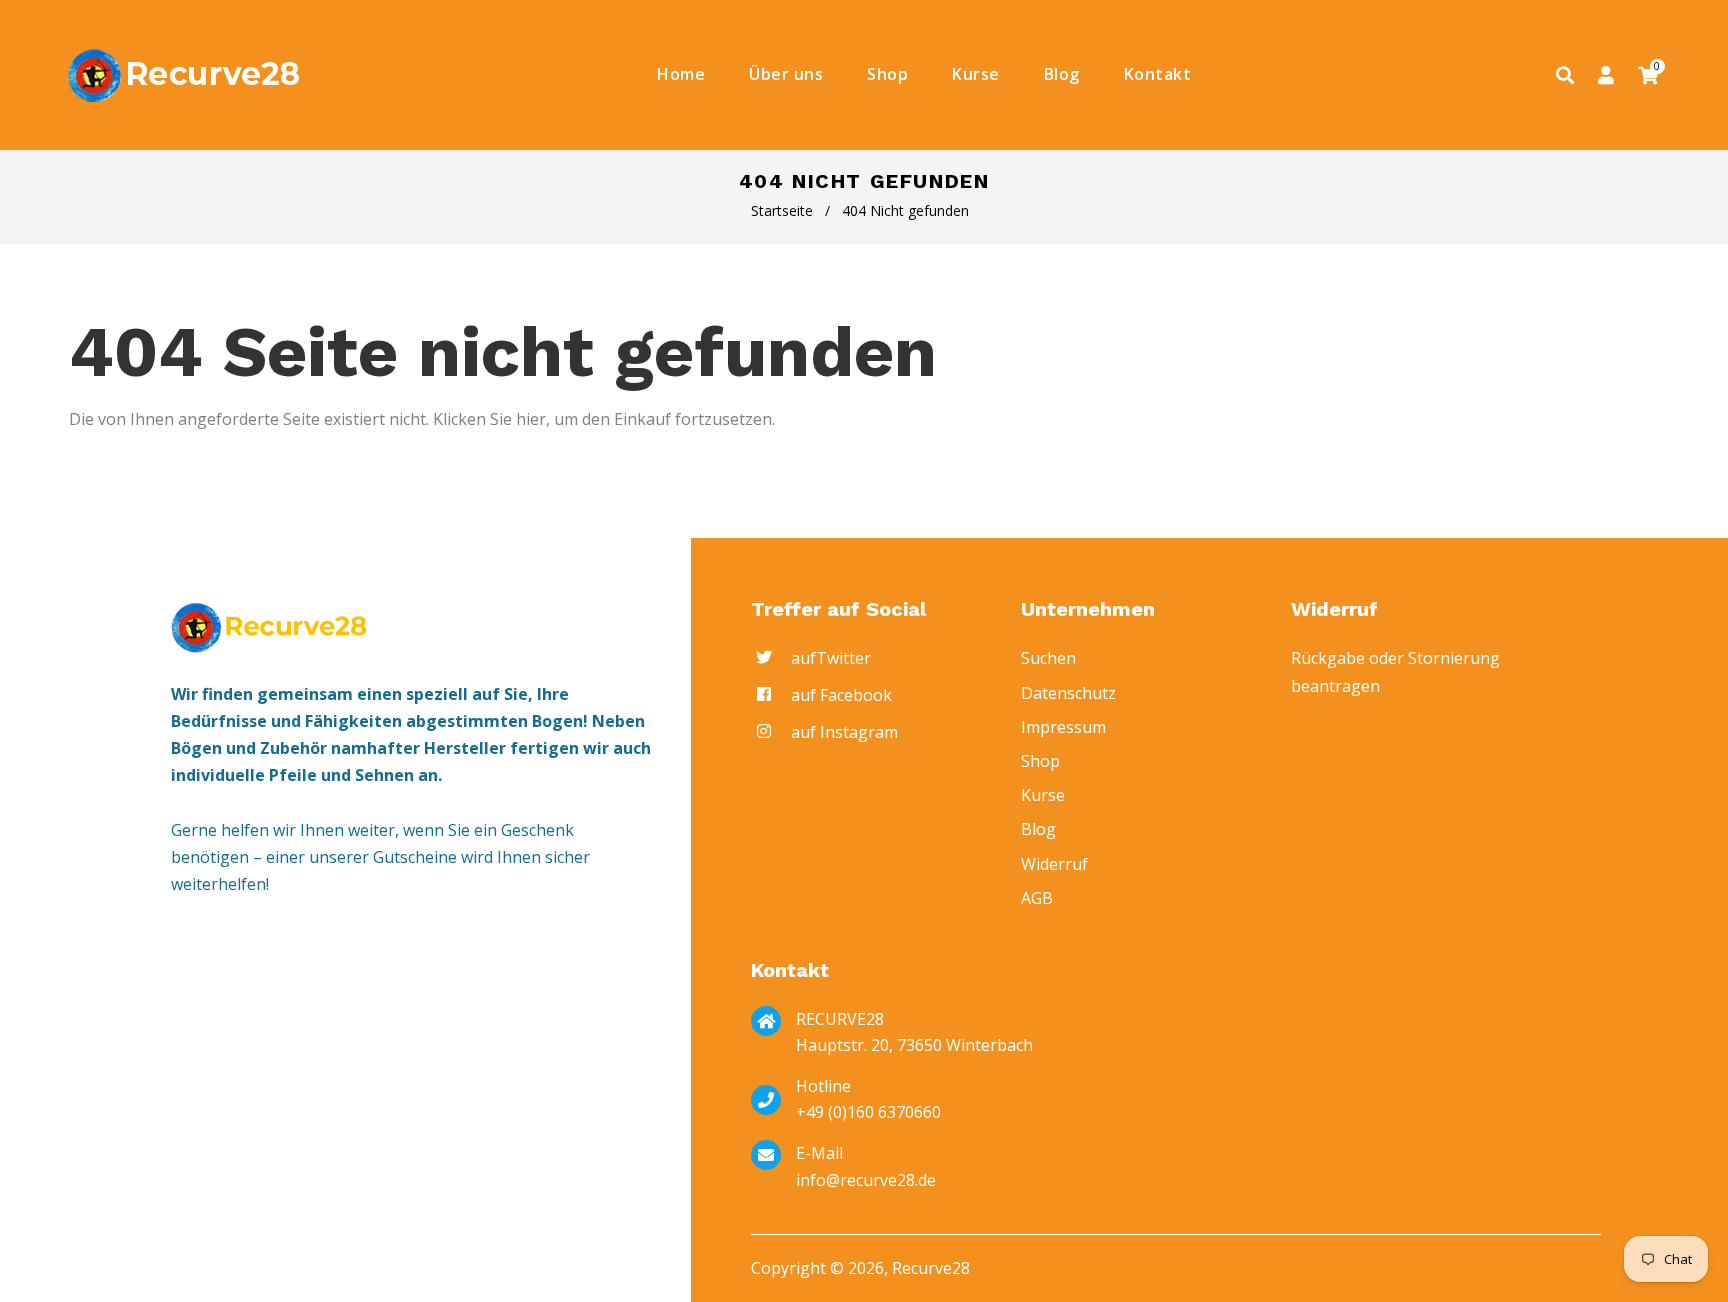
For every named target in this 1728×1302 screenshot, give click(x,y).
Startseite (782, 210)
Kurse (1043, 795)
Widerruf (1054, 864)
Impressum (1063, 727)
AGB (1037, 898)
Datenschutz (1068, 693)
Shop (1040, 761)
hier (531, 419)
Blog (1038, 829)
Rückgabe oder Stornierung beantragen (1395, 671)
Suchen (1048, 658)
